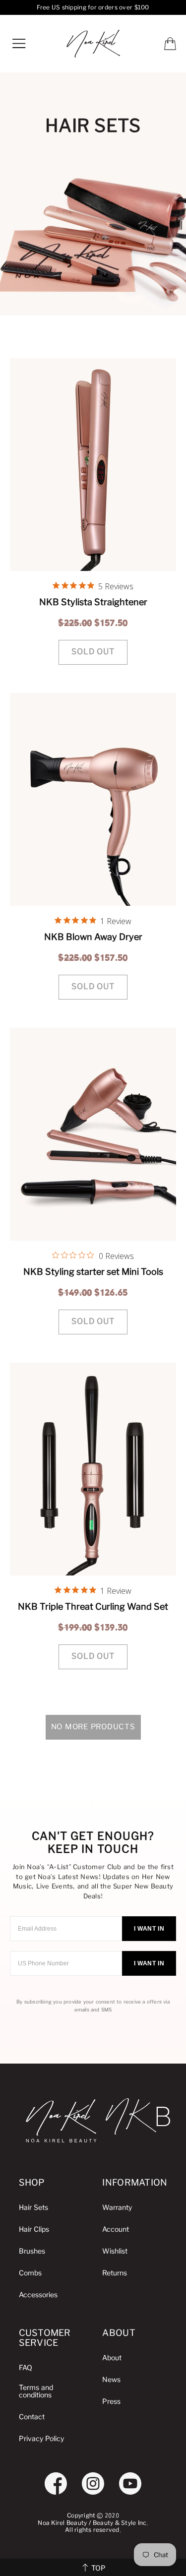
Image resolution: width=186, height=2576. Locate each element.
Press (111, 2402)
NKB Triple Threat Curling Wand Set (93, 1606)
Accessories (38, 2295)
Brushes (32, 2251)
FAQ (26, 2368)
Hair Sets (33, 2208)
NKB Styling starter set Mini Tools (93, 1272)
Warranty (117, 2208)
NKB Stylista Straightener (93, 602)
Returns (115, 2273)
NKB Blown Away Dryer (93, 937)
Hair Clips (34, 2230)
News (111, 2380)
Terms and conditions (36, 2391)
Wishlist (115, 2251)
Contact (32, 2417)
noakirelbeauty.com (93, 44)
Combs (30, 2273)
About (112, 2358)
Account (116, 2230)
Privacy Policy (41, 2439)
